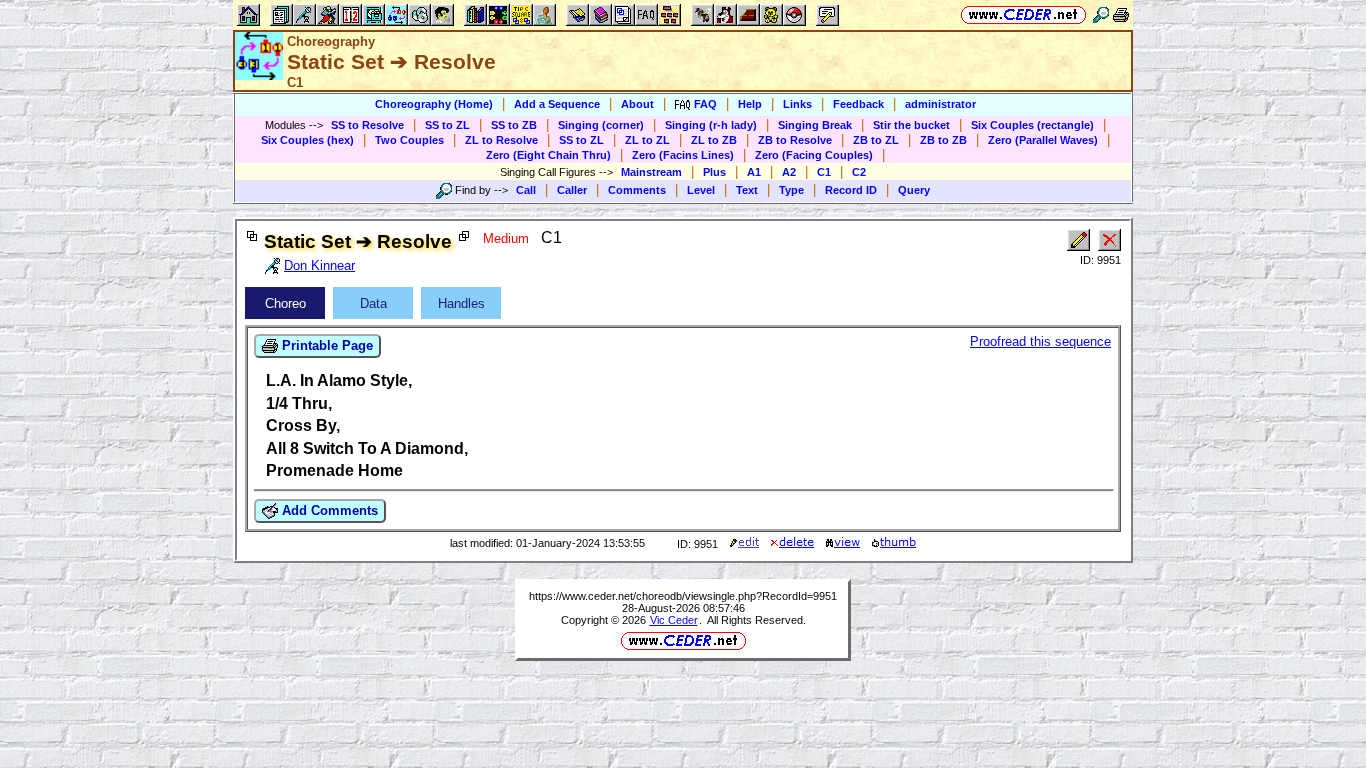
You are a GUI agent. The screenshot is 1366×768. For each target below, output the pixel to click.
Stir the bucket (911, 125)
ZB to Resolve (795, 140)
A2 (789, 172)
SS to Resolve (367, 125)
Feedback (858, 104)
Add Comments (328, 510)
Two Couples (409, 140)
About (637, 104)
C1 (824, 172)
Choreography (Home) (434, 104)
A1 (754, 172)
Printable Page (325, 345)
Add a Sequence (557, 104)
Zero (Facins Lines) (683, 155)
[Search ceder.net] (1101, 14)
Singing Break (815, 125)
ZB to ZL (876, 140)
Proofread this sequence (1040, 341)
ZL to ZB (714, 140)
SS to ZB (514, 125)
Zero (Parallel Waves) (1043, 140)
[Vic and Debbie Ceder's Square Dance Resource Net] (1023, 14)
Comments (637, 190)
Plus (714, 172)
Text (747, 190)
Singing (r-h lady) (711, 125)
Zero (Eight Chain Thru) (548, 155)
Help (750, 104)
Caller (572, 190)
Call (526, 190)
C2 (859, 172)
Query (914, 190)
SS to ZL (447, 125)
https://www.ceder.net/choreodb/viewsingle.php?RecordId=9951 (683, 596)
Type (791, 190)
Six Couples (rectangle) (1032, 125)
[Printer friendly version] (1121, 14)
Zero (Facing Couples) (814, 155)
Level (701, 190)
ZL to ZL (647, 140)
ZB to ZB (943, 140)
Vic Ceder (674, 620)
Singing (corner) (601, 125)
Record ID (851, 190)
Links (797, 104)
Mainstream (651, 172)
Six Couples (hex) (307, 140)
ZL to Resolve (501, 140)
